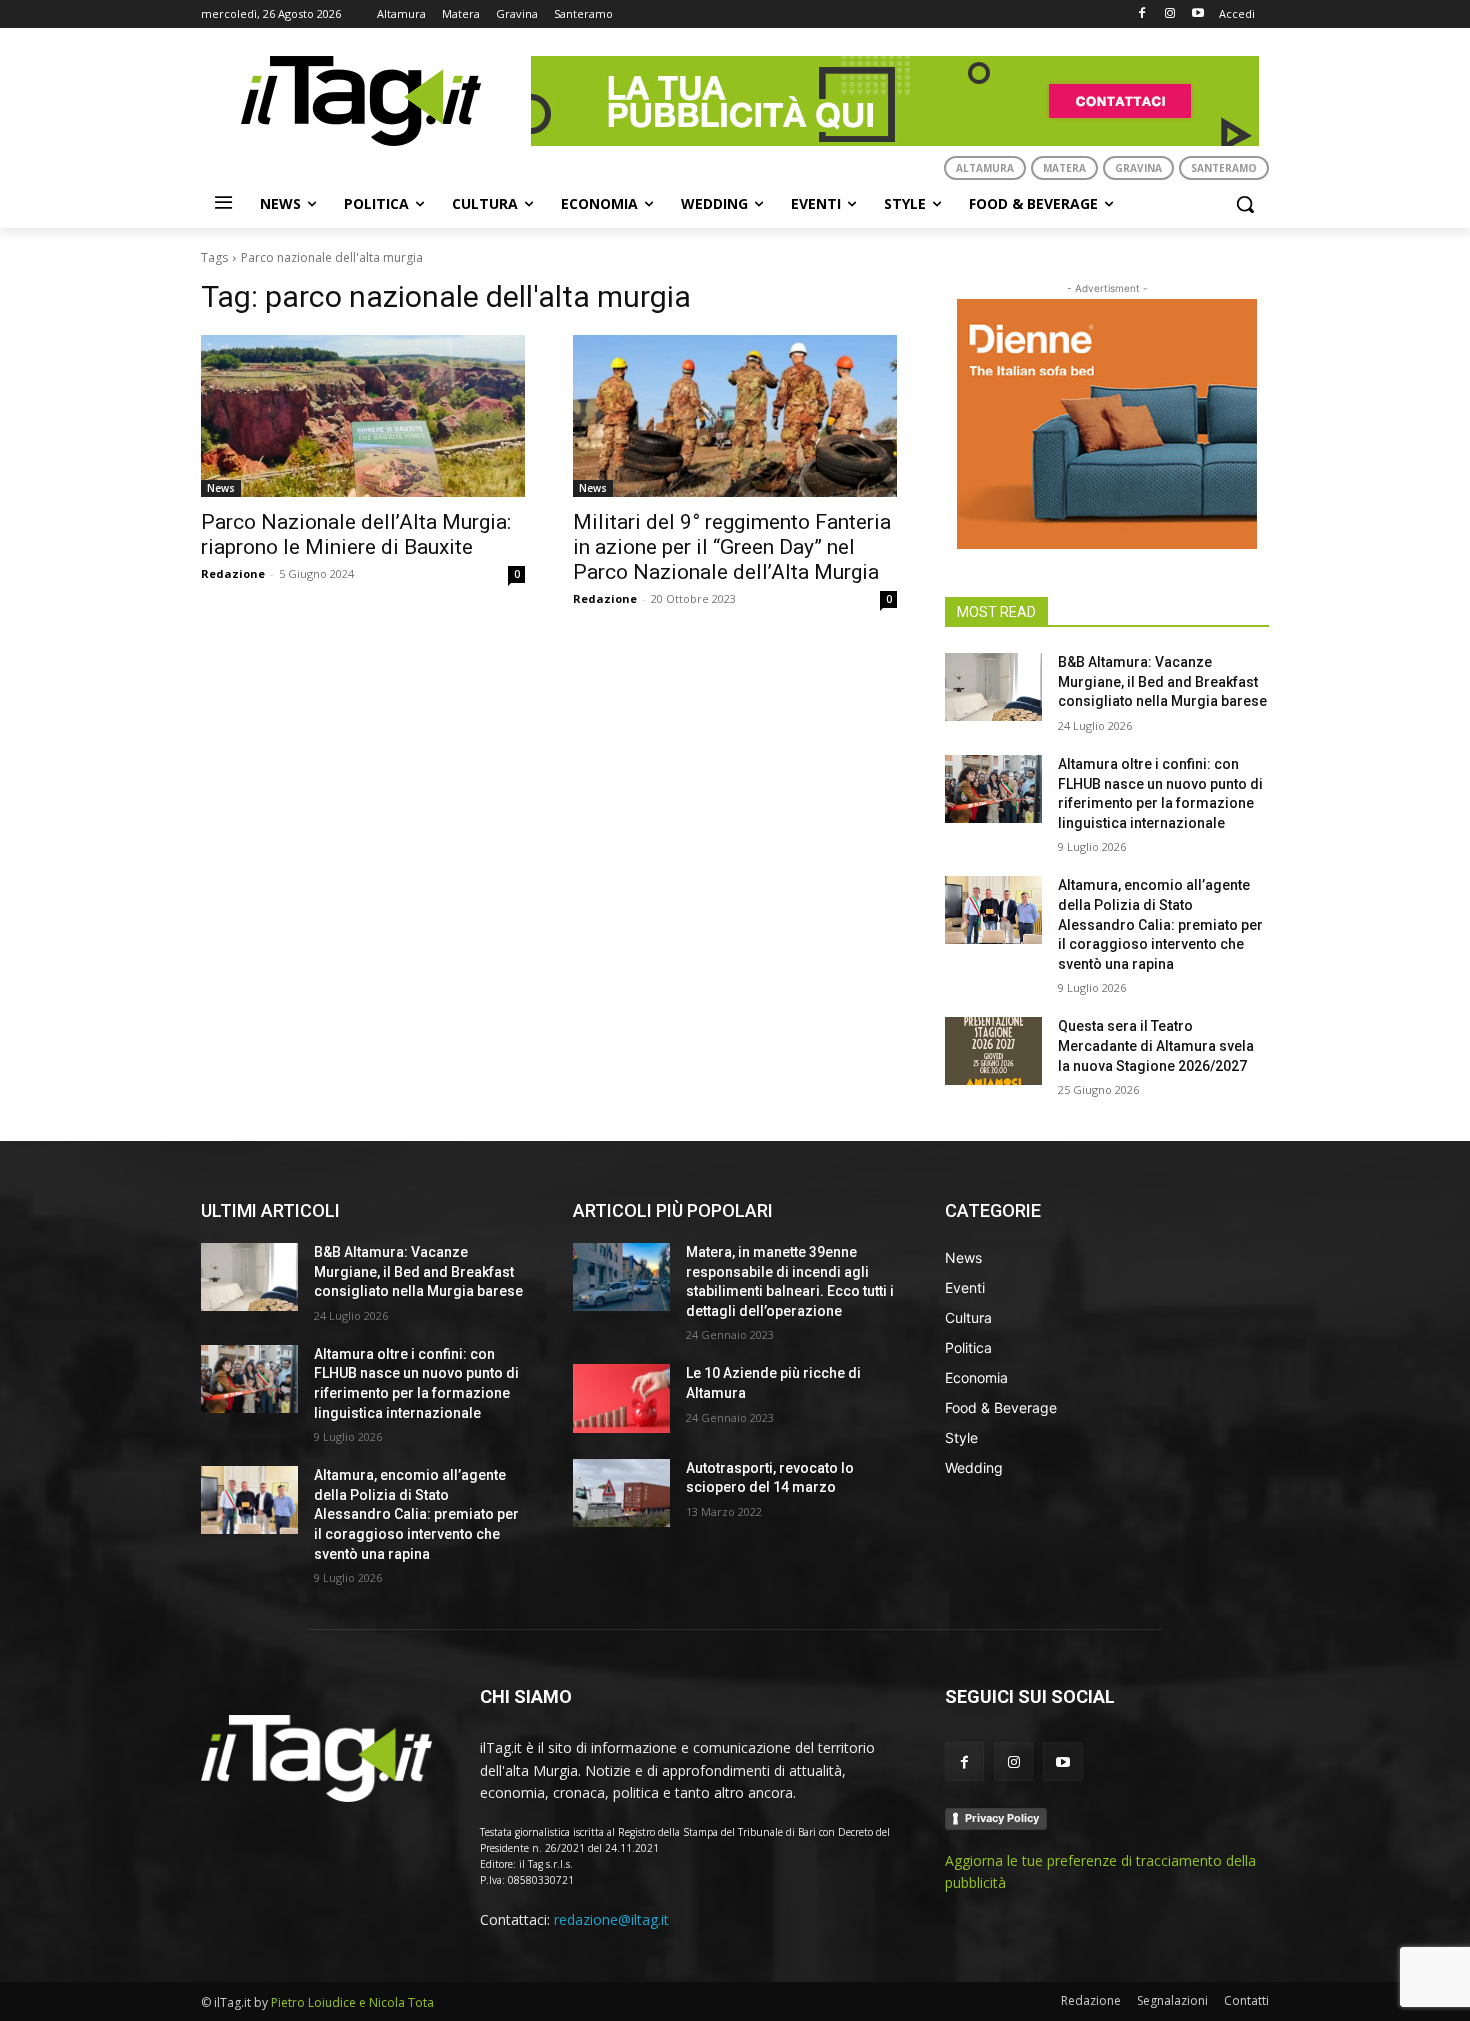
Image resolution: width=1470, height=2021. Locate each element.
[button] (1245, 204)
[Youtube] (1197, 14)
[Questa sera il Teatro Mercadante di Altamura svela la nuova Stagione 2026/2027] (993, 1051)
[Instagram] (1169, 14)
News (221, 488)
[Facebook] (1142, 14)
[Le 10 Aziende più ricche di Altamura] (621, 1398)
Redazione (233, 573)
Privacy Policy (1002, 1818)
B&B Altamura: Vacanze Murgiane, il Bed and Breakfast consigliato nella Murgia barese (1162, 681)
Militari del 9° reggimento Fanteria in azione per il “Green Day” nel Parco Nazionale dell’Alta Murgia (732, 547)
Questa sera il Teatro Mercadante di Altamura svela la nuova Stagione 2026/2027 (1156, 1045)
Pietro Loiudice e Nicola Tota (352, 2002)
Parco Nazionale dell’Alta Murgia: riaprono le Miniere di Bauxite (356, 534)
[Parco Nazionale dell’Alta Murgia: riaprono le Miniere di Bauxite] (363, 416)
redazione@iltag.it (611, 1919)
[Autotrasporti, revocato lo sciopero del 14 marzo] (621, 1493)
